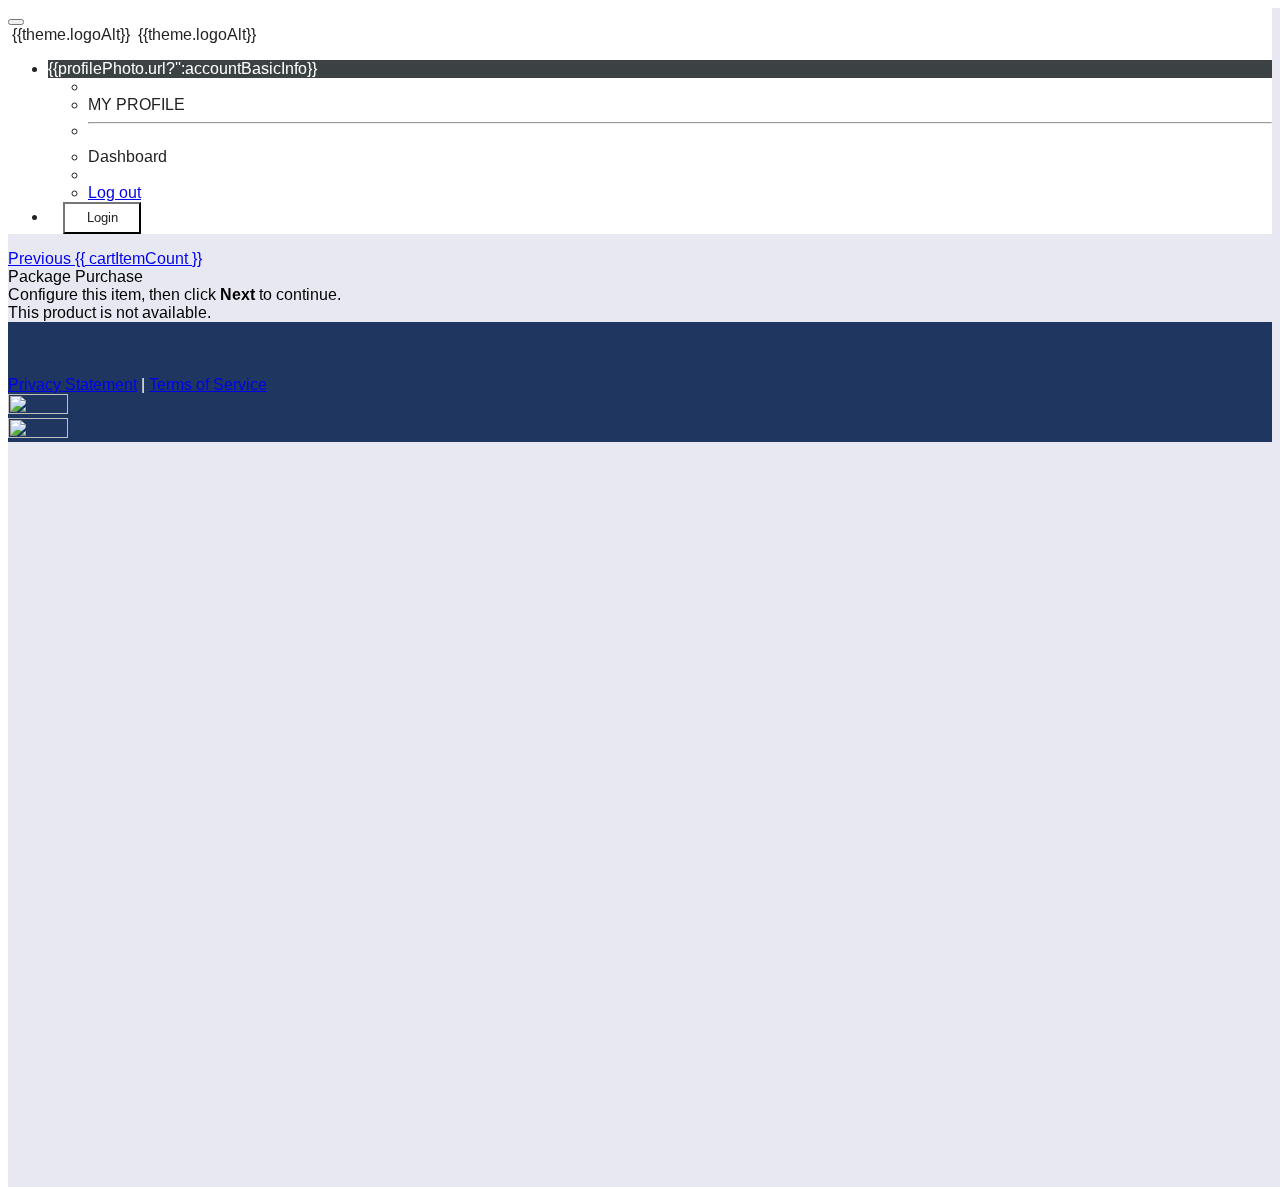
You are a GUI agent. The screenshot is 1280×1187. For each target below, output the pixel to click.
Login (102, 217)
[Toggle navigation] (16, 22)
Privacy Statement (72, 384)
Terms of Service (208, 384)
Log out (114, 192)
